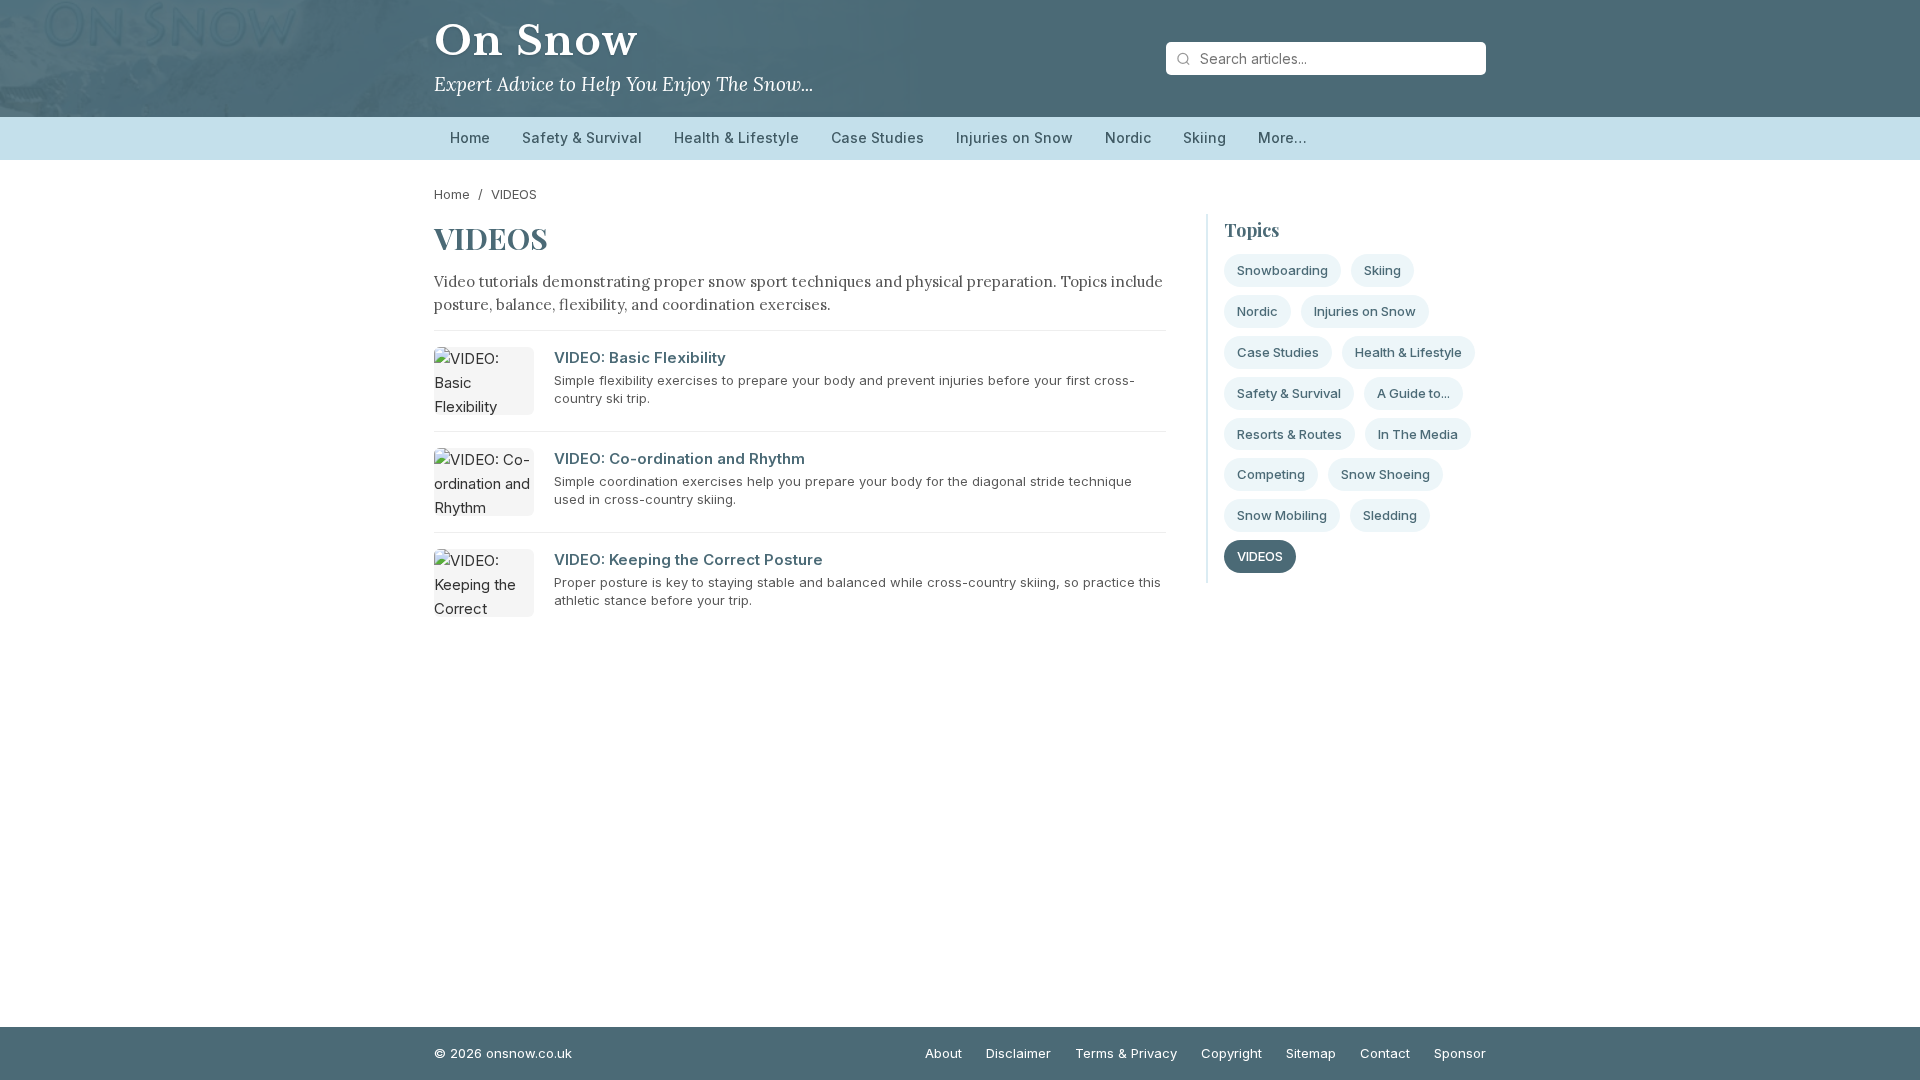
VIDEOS (1260, 556)
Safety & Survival (582, 137)
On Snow (536, 41)
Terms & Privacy (1126, 1053)
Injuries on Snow (1014, 137)
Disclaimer (1018, 1053)
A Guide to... (1413, 393)
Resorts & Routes (1289, 434)
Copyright (1231, 1053)
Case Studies (877, 137)
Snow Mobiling (1282, 515)
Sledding (1390, 515)
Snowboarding (1282, 270)
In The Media (1418, 434)
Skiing (1204, 137)
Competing (1271, 474)
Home (470, 137)
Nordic (1128, 137)
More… (1282, 137)
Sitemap (1311, 1053)
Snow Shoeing (1385, 474)
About (943, 1053)
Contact (1385, 1053)
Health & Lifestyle (736, 137)
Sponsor (1460, 1053)
